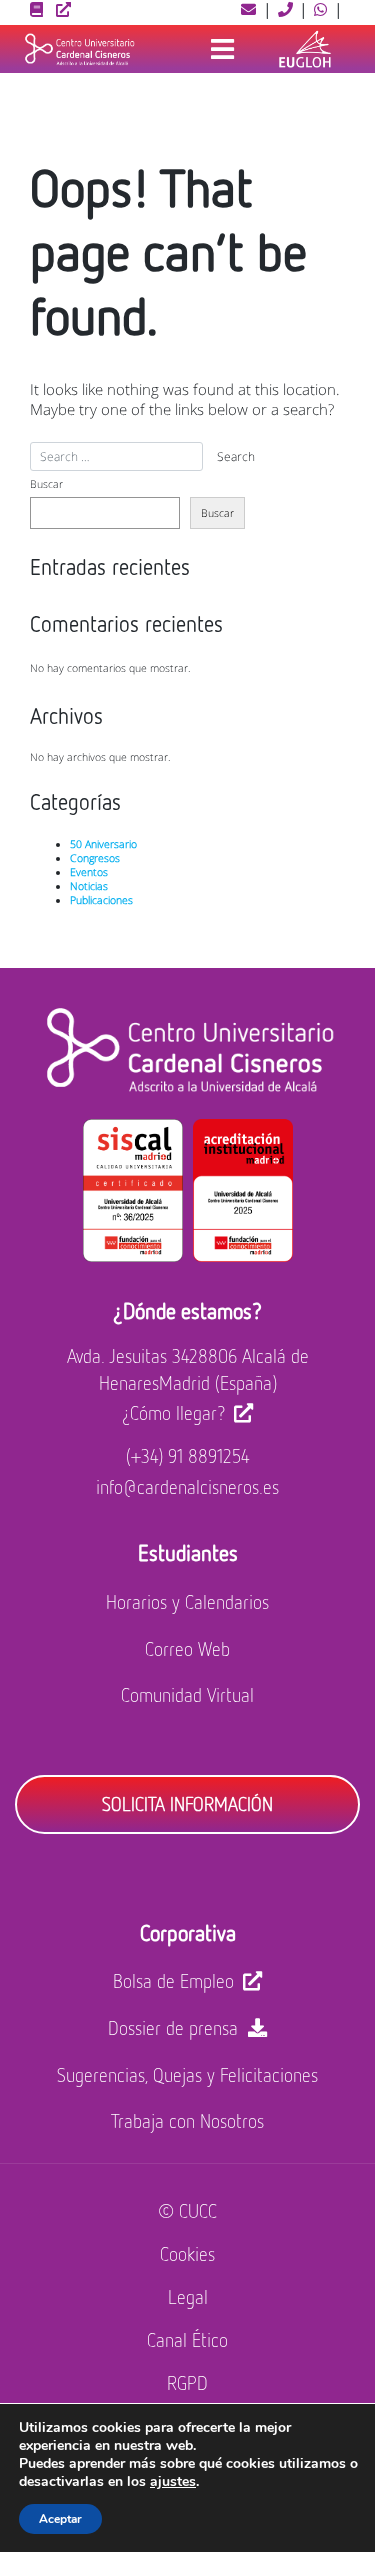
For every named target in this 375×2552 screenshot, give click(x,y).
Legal (188, 2296)
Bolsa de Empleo (173, 1980)
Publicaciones (101, 900)
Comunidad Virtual (187, 1694)
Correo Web (187, 1648)
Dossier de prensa (173, 2027)
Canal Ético (187, 2339)
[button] (249, 9)
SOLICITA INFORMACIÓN (187, 1803)
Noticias (89, 886)
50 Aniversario (103, 844)
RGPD (187, 2382)
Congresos (95, 858)
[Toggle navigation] (222, 49)
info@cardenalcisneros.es (187, 1486)
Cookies (187, 2253)
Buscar (46, 484)
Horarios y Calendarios (187, 1601)
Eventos (89, 872)
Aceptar (60, 2519)
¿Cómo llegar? (173, 1412)
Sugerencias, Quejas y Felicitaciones (187, 2074)
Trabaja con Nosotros (187, 2120)
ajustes (173, 2482)
